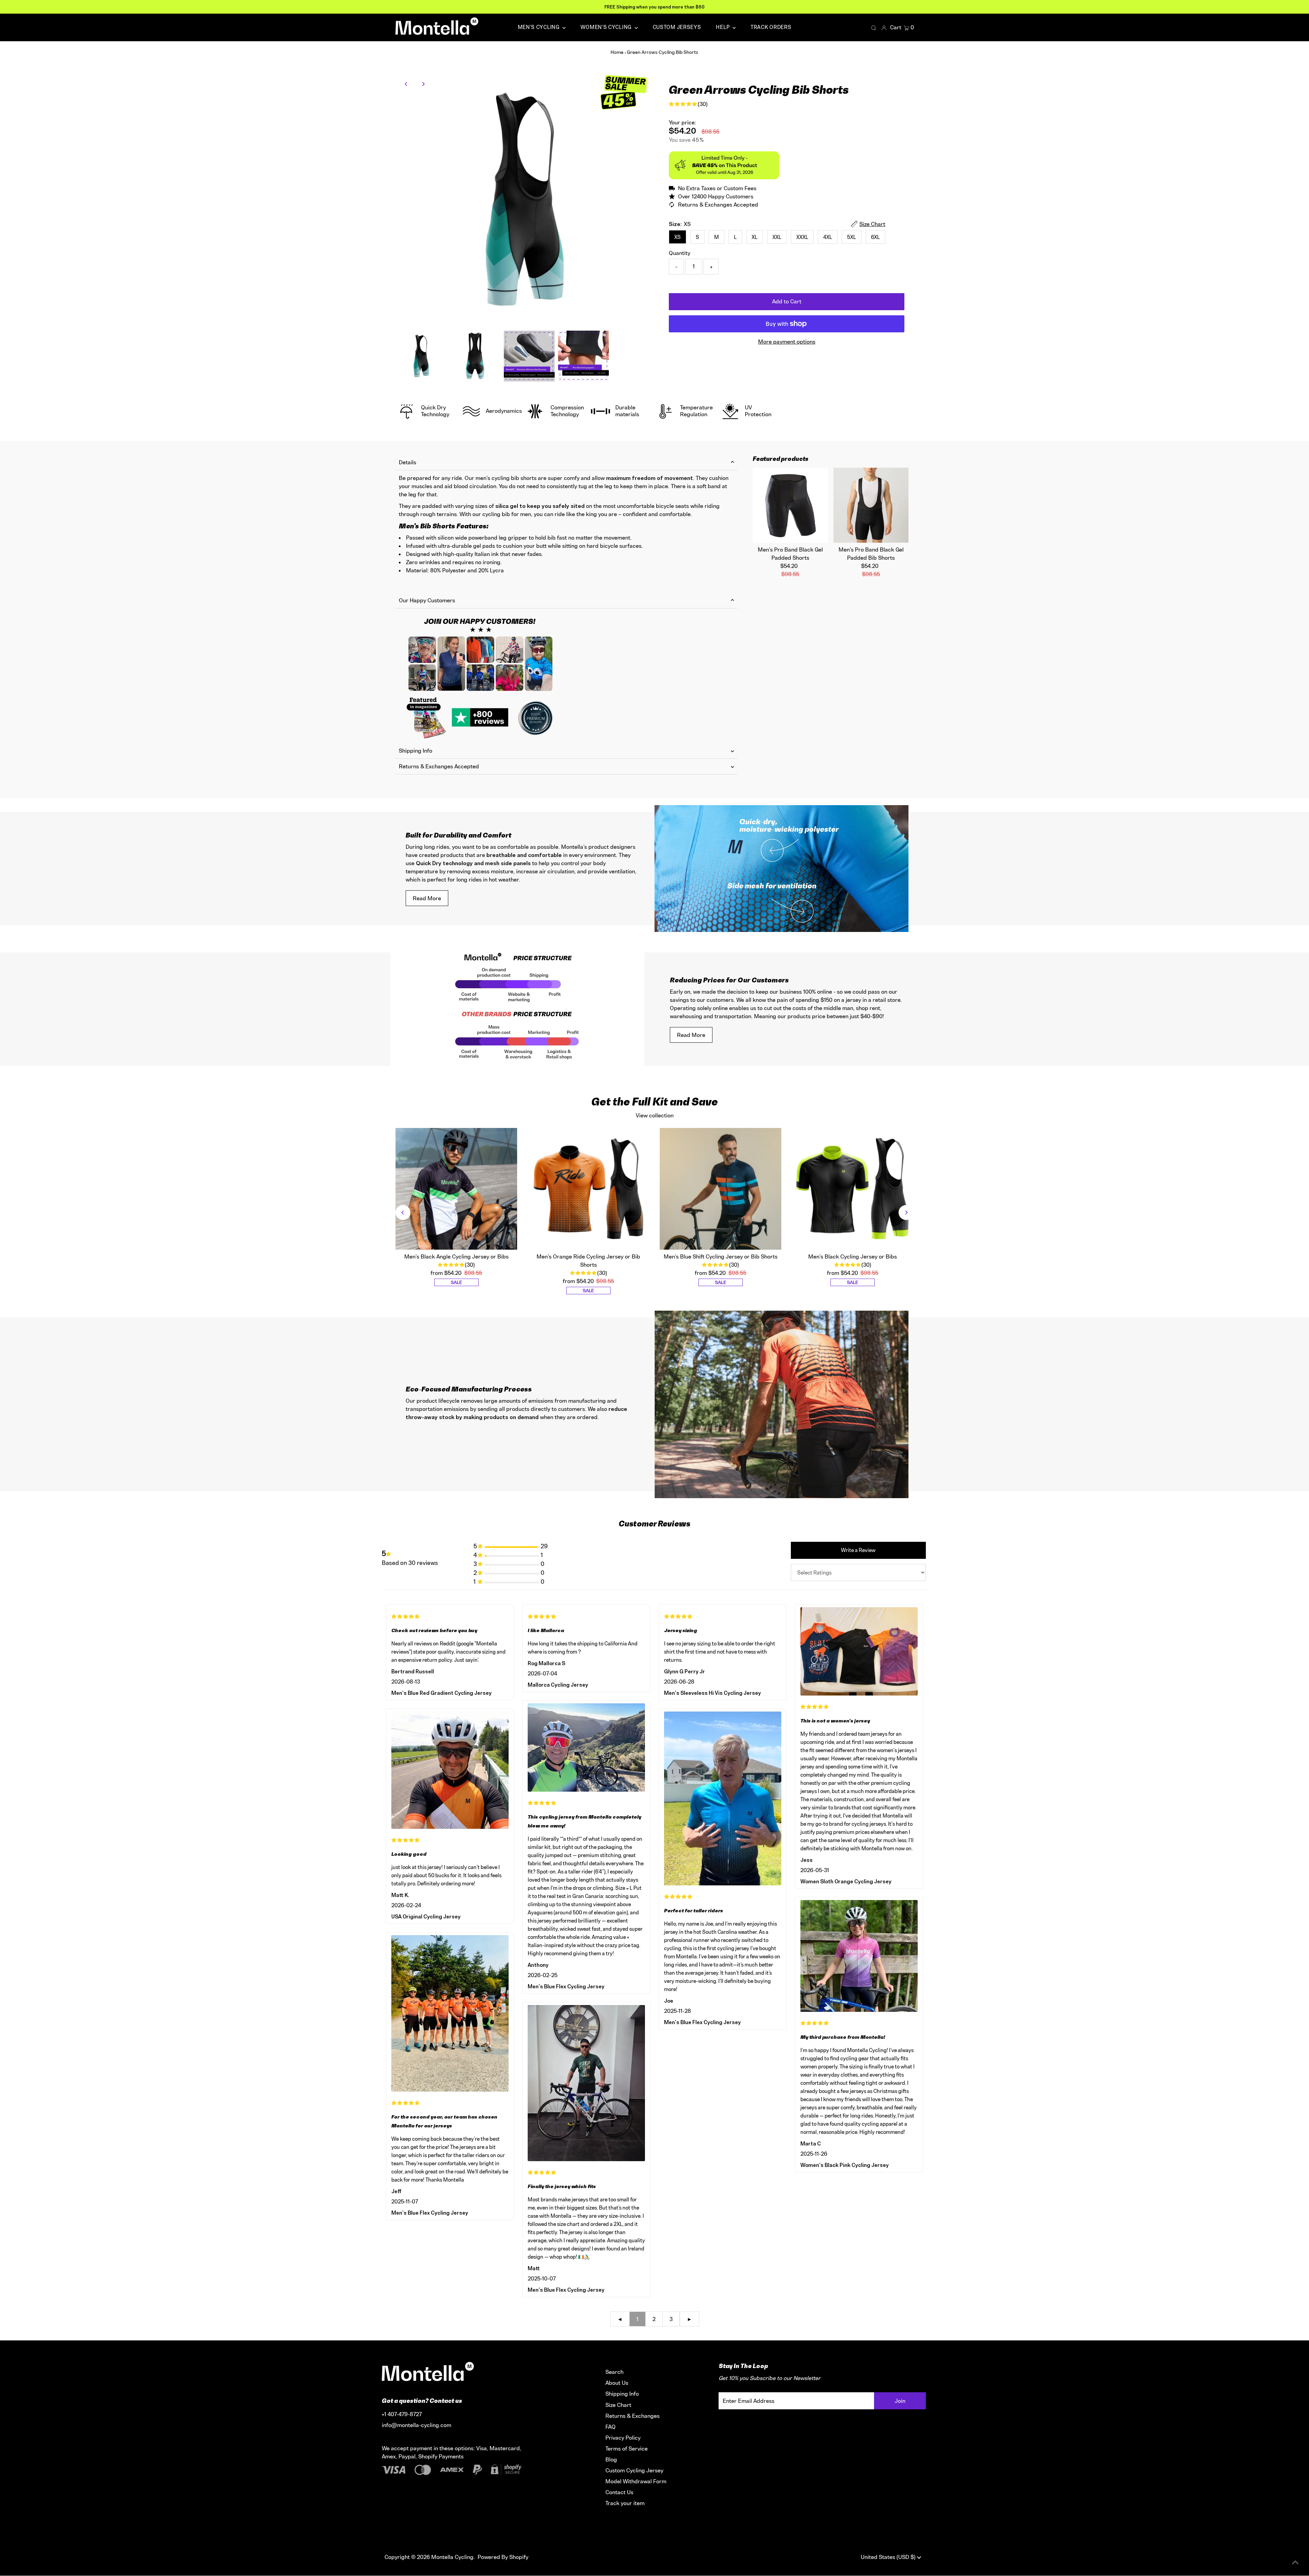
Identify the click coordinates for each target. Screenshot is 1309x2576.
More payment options (787, 342)
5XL (852, 237)
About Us (617, 2383)
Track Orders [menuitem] (771, 27)
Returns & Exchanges (633, 2416)
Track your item (625, 2503)
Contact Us (619, 2492)
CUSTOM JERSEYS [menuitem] (677, 27)
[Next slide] (906, 1212)
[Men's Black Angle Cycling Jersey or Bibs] (456, 1189)
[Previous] (407, 84)
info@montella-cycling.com (417, 2425)
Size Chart (618, 2405)
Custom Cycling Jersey (634, 2470)
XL (755, 237)
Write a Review (858, 1550)
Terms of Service (627, 2449)
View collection (655, 1115)
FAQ (611, 2427)
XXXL (802, 237)
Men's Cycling (539, 27)
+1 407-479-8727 (402, 2414)
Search (614, 2372)
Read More (427, 898)
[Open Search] (874, 28)
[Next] (423, 84)
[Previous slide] (403, 1212)
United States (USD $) (889, 2557)
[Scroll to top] (1295, 2562)
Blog (611, 2459)
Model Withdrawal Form (636, 2481)
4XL (828, 237)
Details (408, 462)
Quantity (680, 253)
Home (617, 52)
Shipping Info (416, 751)
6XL (875, 237)
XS (678, 237)
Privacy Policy (623, 2438)
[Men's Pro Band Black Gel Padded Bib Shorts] (871, 505)
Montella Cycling (452, 2557)
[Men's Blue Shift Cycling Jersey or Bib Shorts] (721, 1189)
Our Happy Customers (427, 600)
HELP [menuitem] (723, 27)
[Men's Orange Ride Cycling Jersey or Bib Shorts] (588, 1189)
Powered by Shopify (503, 2557)
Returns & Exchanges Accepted (439, 766)
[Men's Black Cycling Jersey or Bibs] (853, 1189)
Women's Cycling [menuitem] (607, 27)
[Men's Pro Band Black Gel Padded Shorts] (790, 505)
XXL (777, 237)
